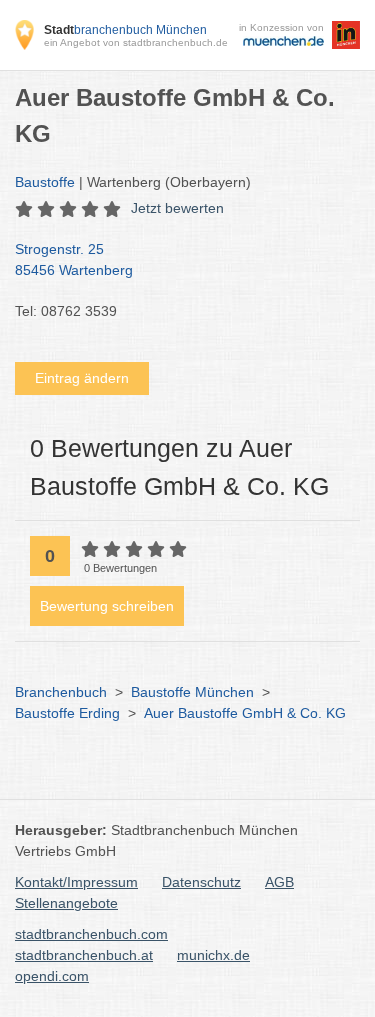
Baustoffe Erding (67, 713)
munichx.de (213, 955)
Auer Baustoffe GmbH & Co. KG (245, 713)
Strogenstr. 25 (74, 259)
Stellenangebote (66, 903)
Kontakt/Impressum (76, 882)
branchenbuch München (125, 30)
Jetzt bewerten (177, 208)
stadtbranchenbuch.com (91, 934)
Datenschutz (201, 882)
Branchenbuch (61, 692)
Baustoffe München (192, 692)
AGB (279, 882)
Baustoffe (45, 182)
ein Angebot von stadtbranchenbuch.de (136, 42)
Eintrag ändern (82, 378)
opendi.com (52, 976)
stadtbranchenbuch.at (84, 955)
